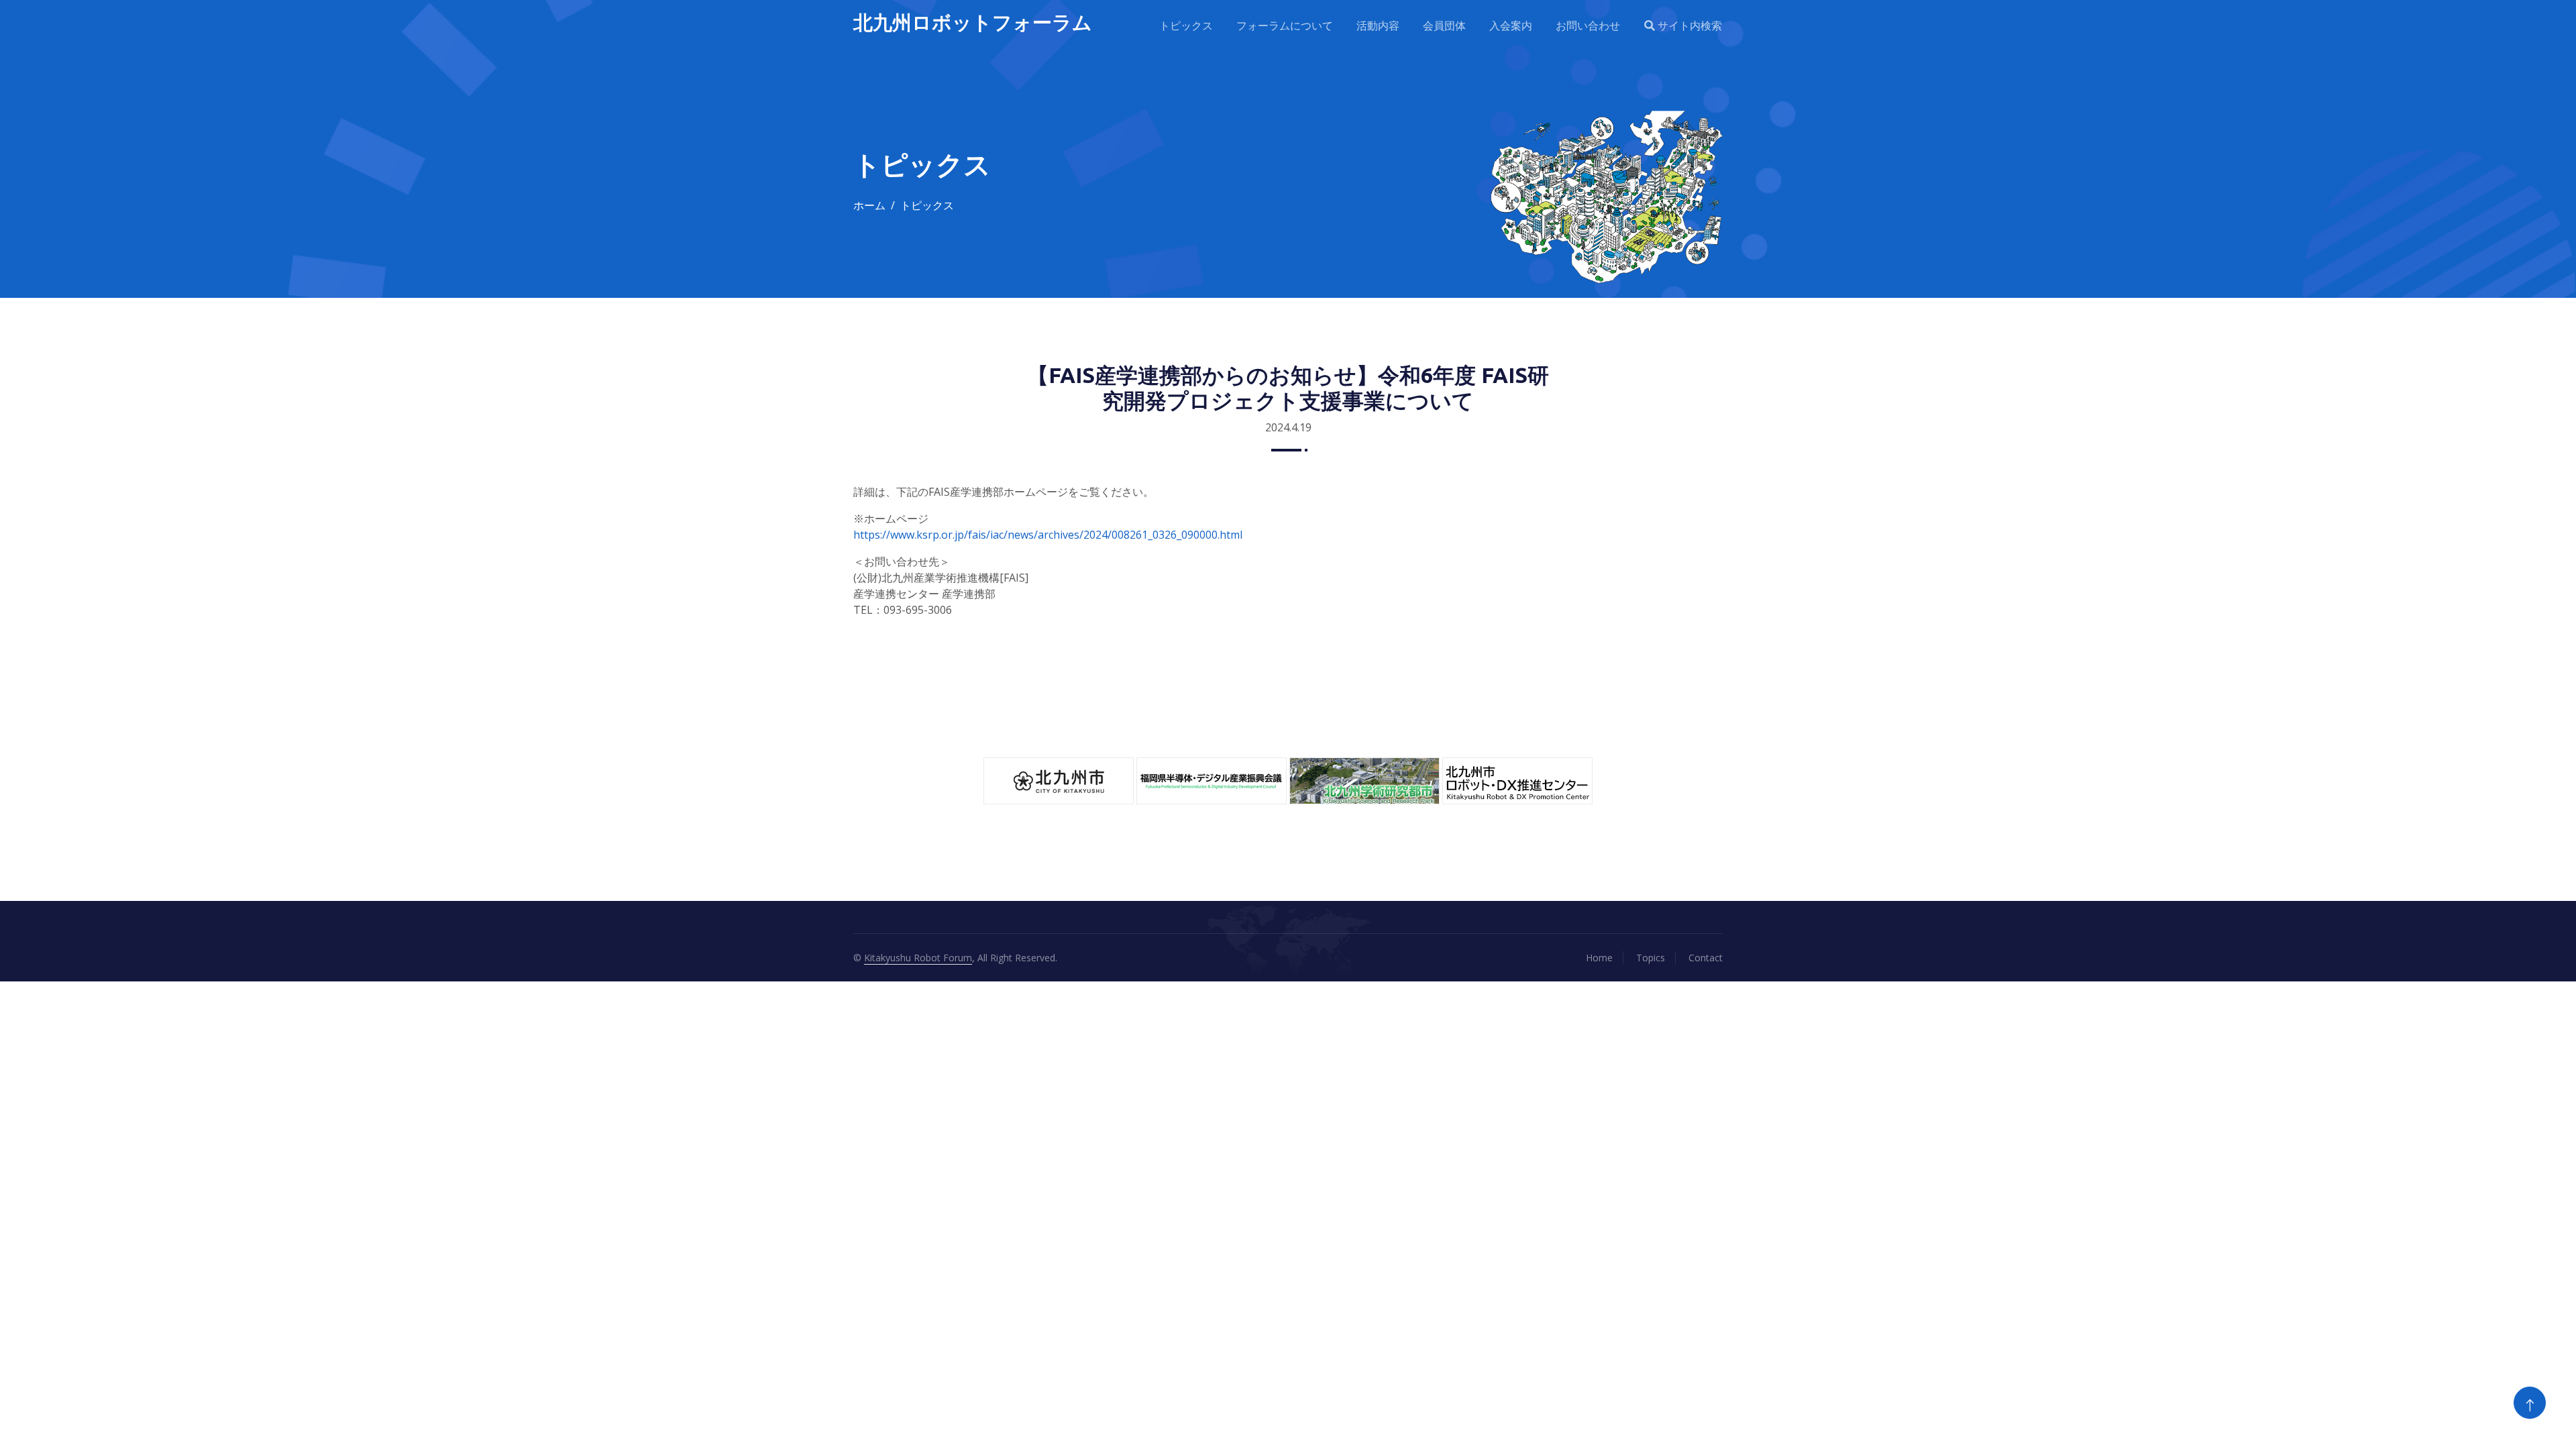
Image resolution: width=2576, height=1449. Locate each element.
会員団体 (1444, 25)
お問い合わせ (1588, 25)
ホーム (869, 205)
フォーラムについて (1285, 25)
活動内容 (1378, 25)
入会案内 (1511, 25)
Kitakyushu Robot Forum (918, 958)
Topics (1651, 958)
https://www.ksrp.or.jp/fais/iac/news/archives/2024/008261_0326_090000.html (1048, 535)
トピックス (1186, 25)
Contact (1706, 958)
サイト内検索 (1688, 25)
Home (1599, 958)
